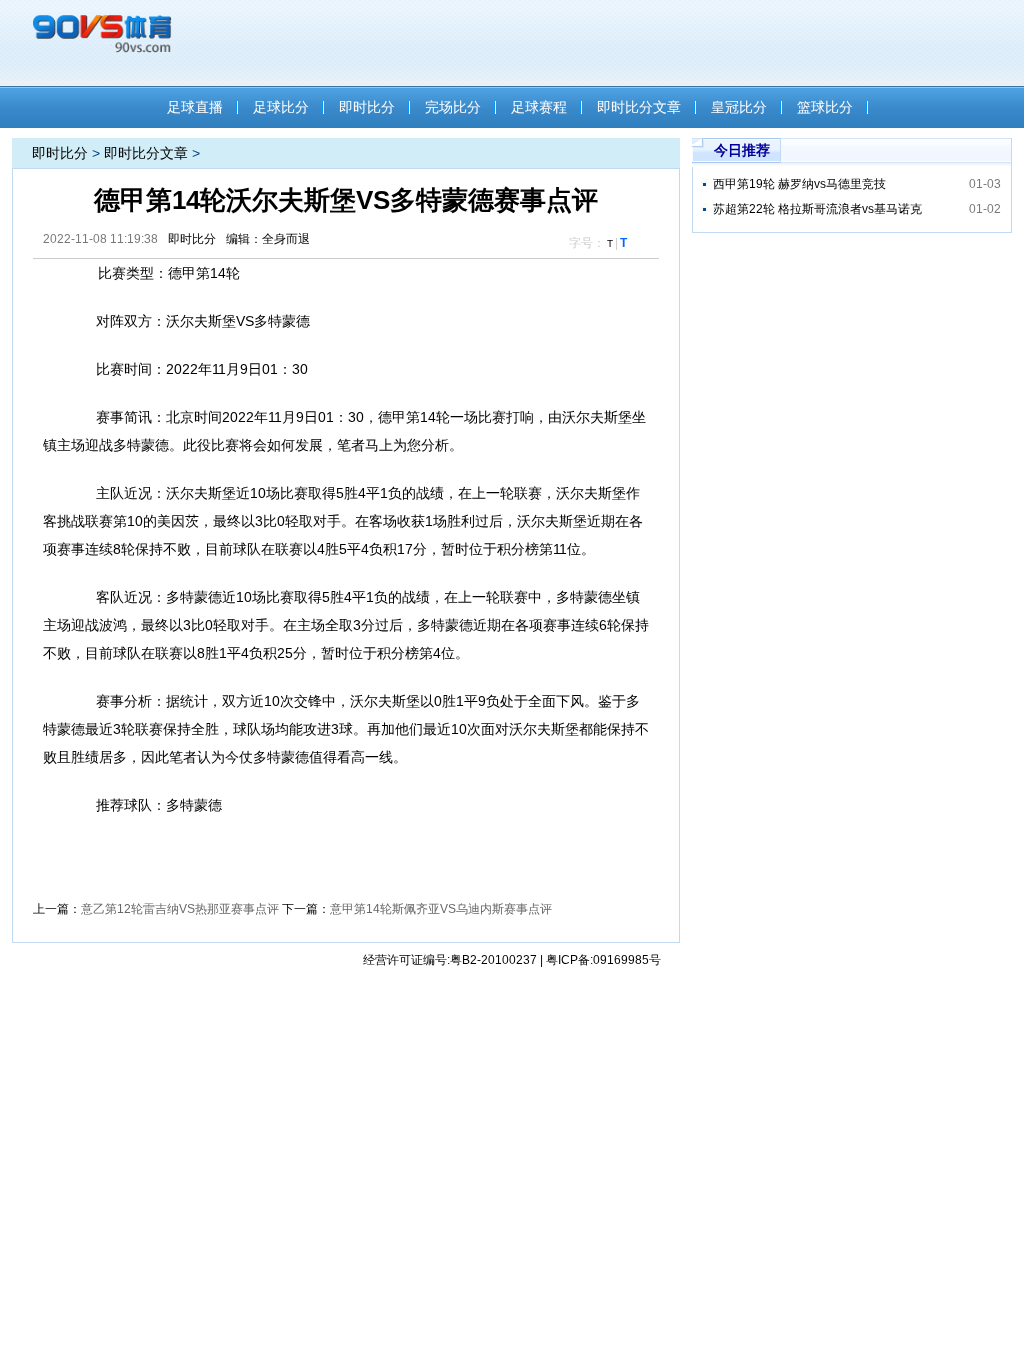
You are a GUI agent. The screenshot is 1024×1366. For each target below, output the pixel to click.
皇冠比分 (739, 107)
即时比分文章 (639, 107)
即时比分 (367, 107)
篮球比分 (825, 107)
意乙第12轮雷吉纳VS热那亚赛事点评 (180, 909)
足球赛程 (539, 107)
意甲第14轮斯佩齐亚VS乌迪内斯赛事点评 (441, 909)
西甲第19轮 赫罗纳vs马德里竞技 (799, 184)
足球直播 (195, 107)
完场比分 (453, 107)
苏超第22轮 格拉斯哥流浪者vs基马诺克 (817, 209)
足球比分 (281, 107)
